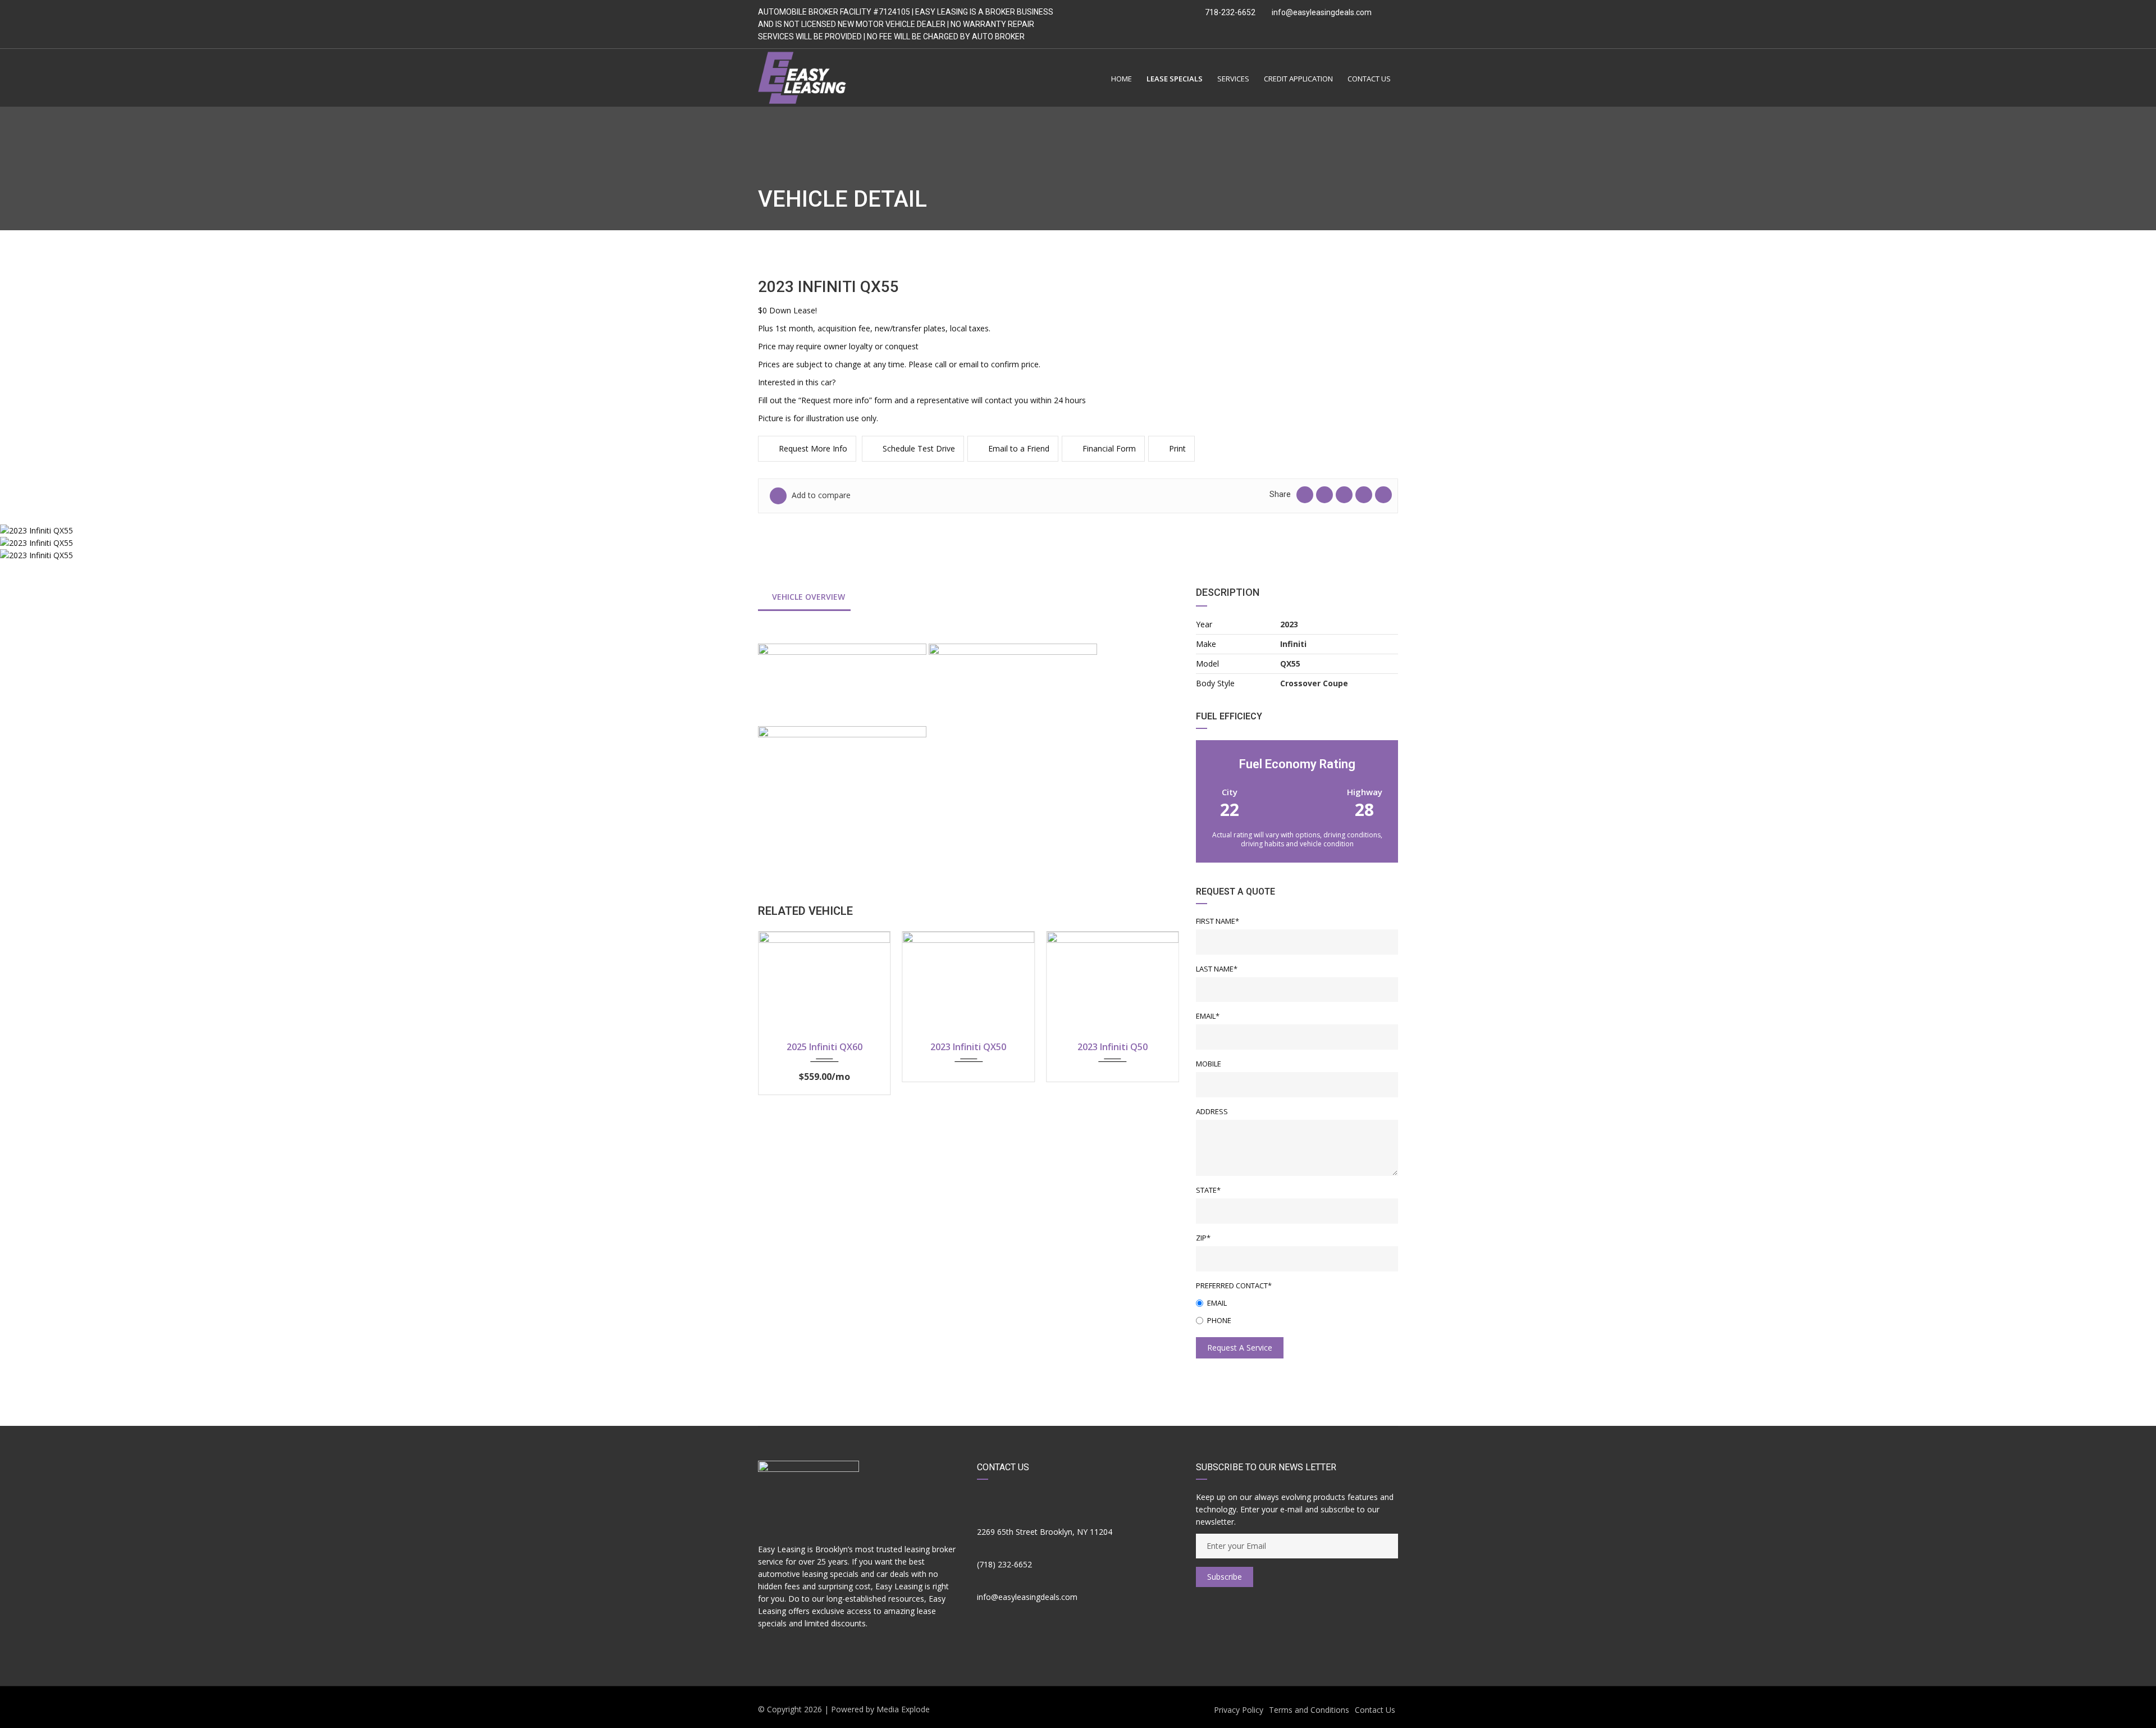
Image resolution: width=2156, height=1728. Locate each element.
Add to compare (820, 495)
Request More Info (813, 448)
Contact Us (1375, 1710)
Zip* (1203, 1238)
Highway (1365, 792)
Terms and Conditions (1309, 1710)
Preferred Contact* (1234, 1285)
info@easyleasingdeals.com (1322, 12)
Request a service (1240, 1348)
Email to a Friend (1019, 448)
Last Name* (1217, 969)
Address (1212, 1111)
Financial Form (1109, 448)
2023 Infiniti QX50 (968, 1047)
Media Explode (903, 1709)
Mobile (1209, 1064)
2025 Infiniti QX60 (825, 1047)
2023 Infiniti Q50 (1113, 1047)
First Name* (1218, 921)
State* (1208, 1190)
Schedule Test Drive (919, 448)
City (1230, 792)
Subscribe (1225, 1577)
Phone (1219, 1320)
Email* (1208, 1016)
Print (1177, 448)
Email (1217, 1303)
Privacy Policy (1239, 1710)
